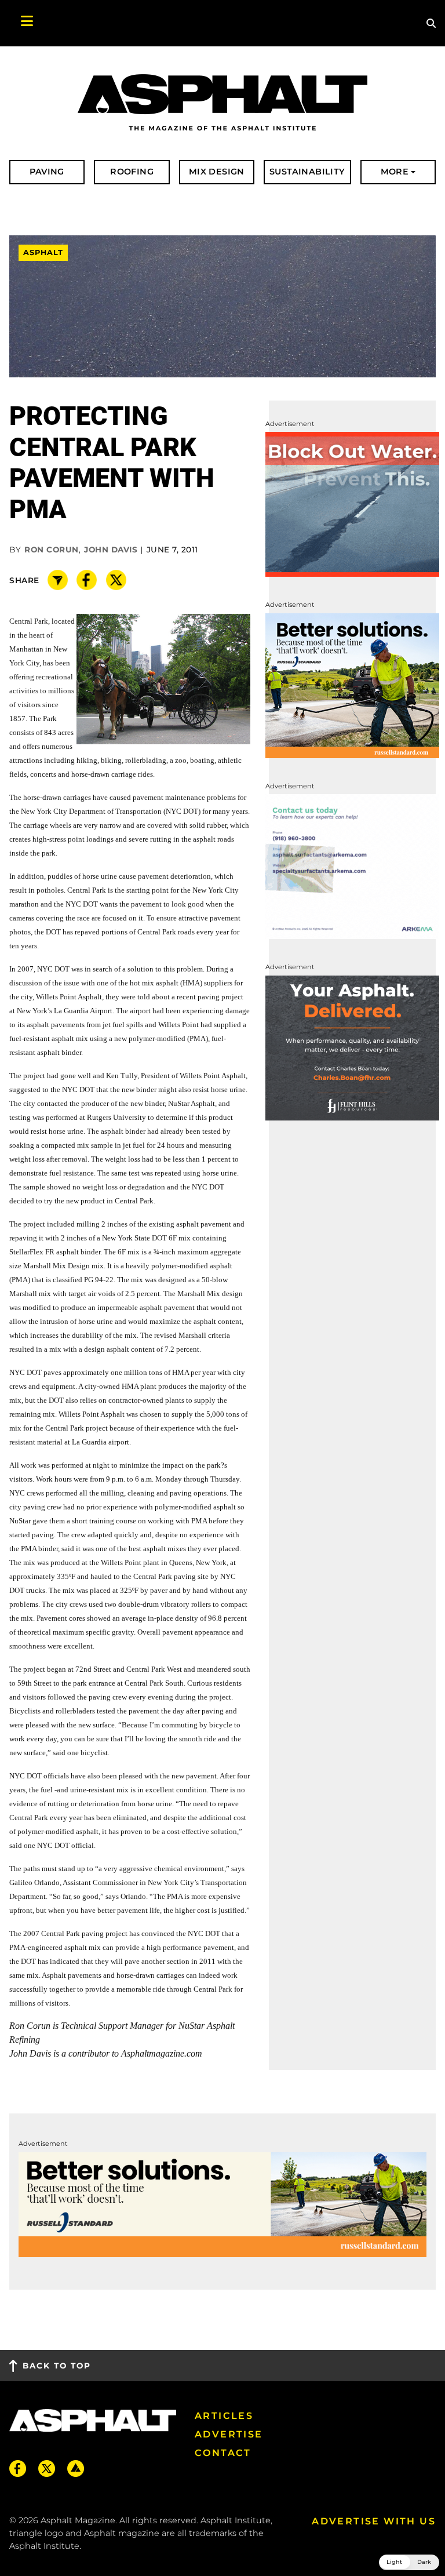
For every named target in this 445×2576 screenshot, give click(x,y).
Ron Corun (52, 550)
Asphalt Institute (44, 2546)
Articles (224, 2416)
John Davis (111, 550)
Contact (223, 2453)
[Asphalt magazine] (222, 103)
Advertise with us (374, 2521)
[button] (409, 2562)
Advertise (229, 2434)
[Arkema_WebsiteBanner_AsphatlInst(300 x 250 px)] (352, 866)
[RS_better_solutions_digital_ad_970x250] (222, 2204)
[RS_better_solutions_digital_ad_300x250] (352, 685)
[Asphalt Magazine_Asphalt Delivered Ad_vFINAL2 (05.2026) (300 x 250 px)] (352, 1047)
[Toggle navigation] (21, 23)
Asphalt (43, 252)
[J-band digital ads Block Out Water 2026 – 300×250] (352, 503)
